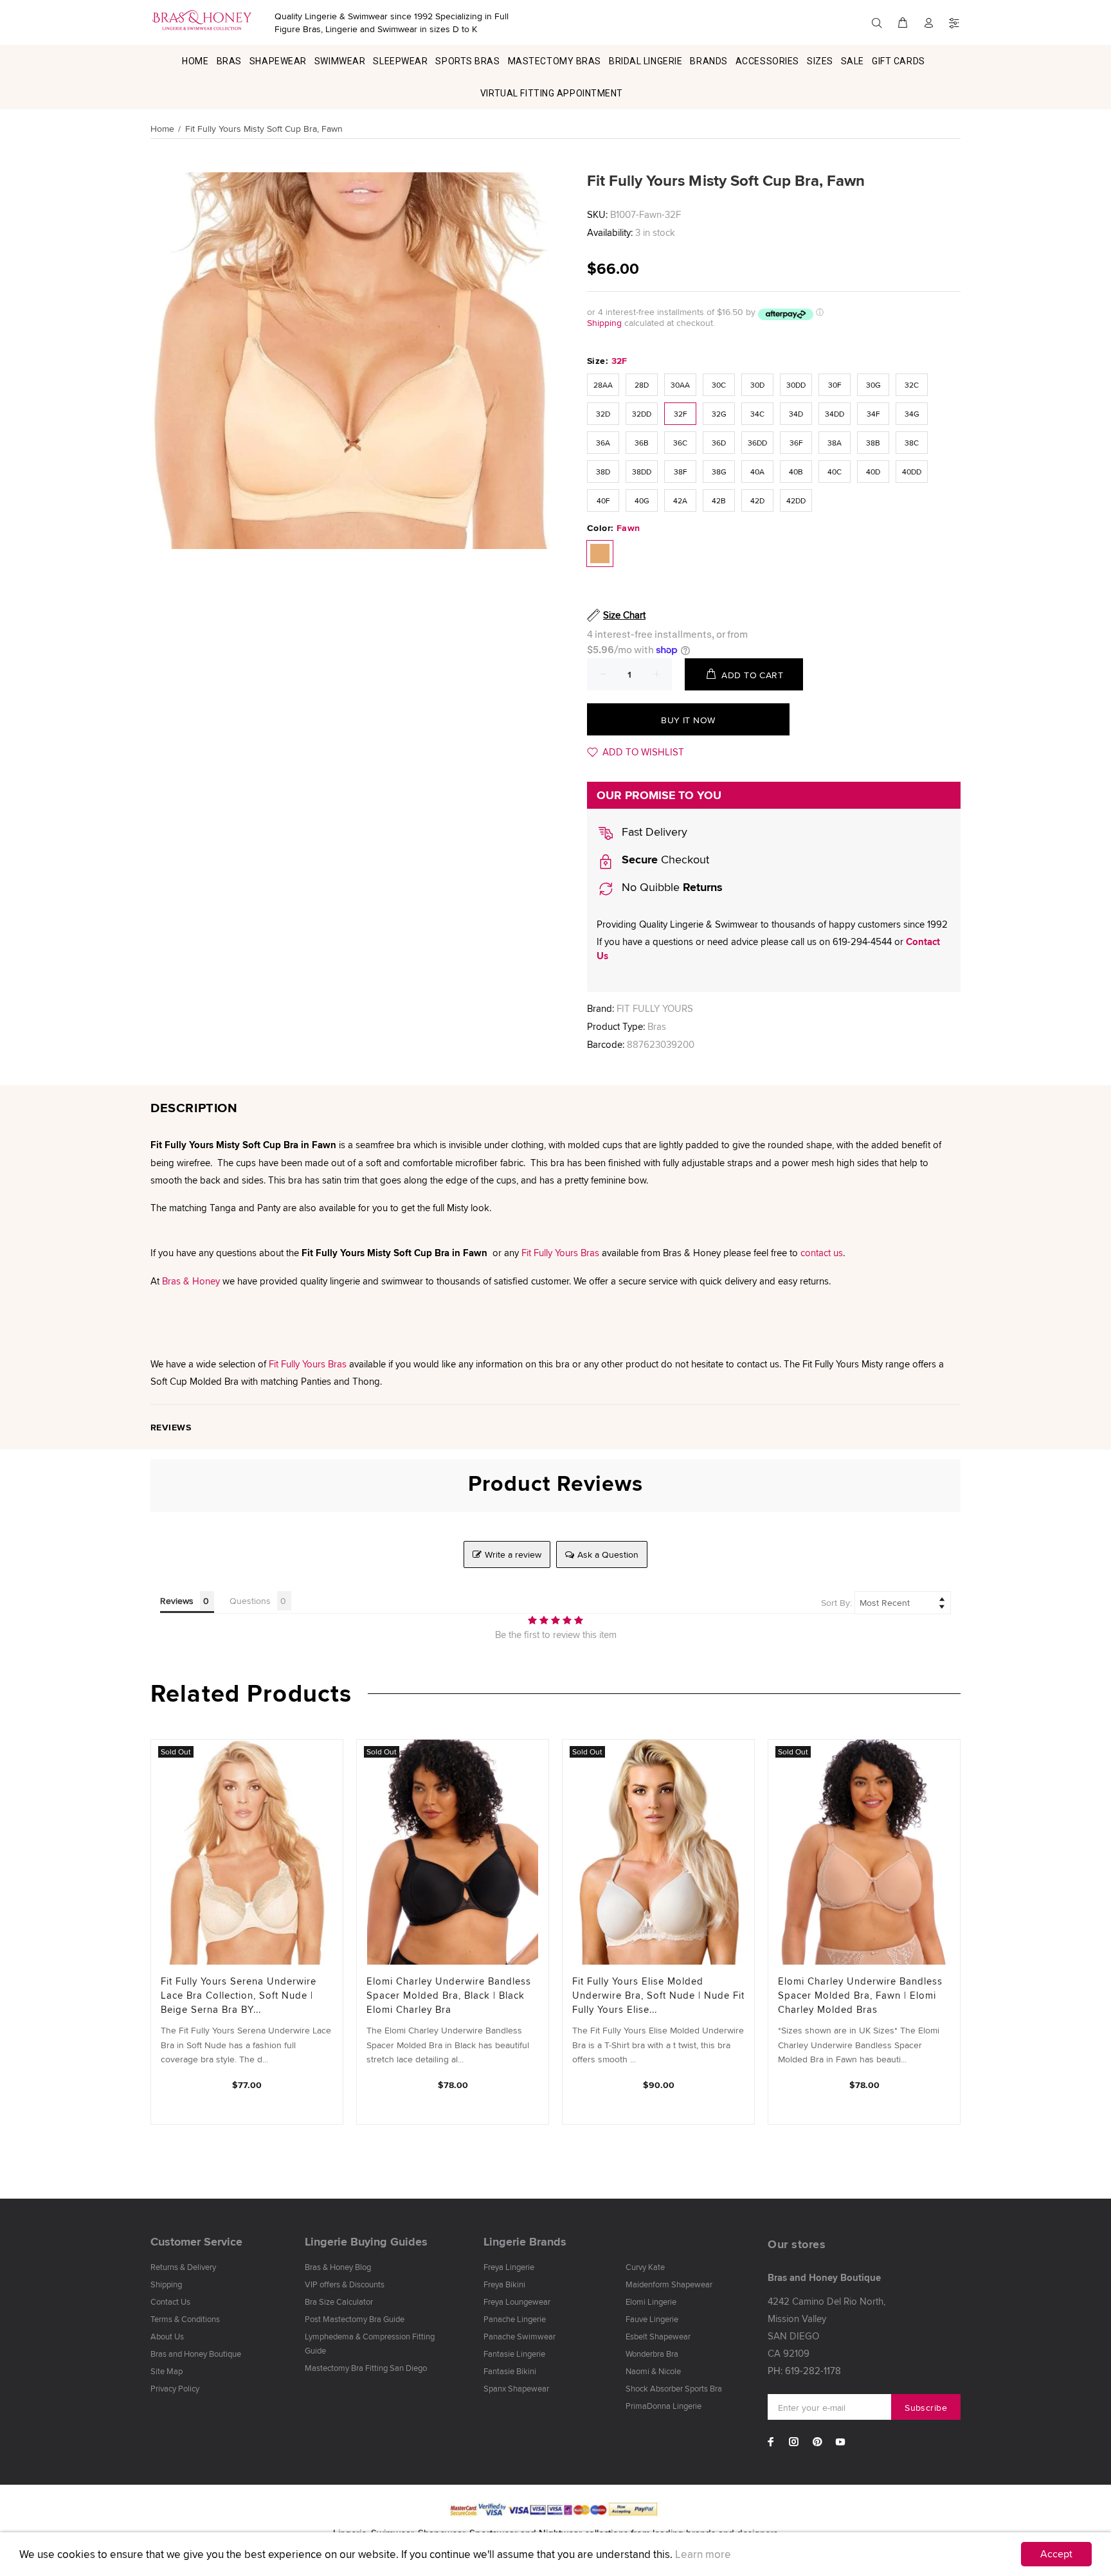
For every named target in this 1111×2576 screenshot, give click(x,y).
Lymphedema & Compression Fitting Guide (370, 2343)
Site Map (167, 2371)
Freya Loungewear (517, 2301)
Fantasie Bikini (510, 2371)
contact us (822, 1253)
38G (719, 472)
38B (873, 443)
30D (757, 385)
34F (873, 414)
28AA (603, 385)
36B (642, 443)
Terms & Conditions (185, 2319)
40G (642, 500)
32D (603, 414)
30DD (796, 385)
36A (603, 443)
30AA (680, 385)
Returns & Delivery (183, 2267)
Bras (657, 1026)
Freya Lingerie (509, 2267)
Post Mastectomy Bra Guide (355, 2319)
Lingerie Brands (525, 2242)
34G (912, 414)
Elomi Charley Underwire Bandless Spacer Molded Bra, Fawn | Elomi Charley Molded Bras (860, 1995)
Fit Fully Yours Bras (560, 1253)
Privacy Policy (175, 2388)
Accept (1056, 2554)
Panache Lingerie (515, 2319)
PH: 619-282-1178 (804, 2371)
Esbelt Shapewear (658, 2336)
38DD (642, 472)
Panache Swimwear (519, 2336)
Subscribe (926, 2408)
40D (873, 472)
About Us (167, 2336)
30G (873, 385)
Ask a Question (608, 1554)
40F (603, 500)
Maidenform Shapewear (669, 2284)
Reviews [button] (177, 1601)
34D (796, 414)
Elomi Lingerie (651, 2301)
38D (603, 472)
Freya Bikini (504, 2284)
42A (680, 500)
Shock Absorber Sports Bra (674, 2388)
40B (796, 472)
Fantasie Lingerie (514, 2354)
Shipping (604, 323)
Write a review (513, 1554)
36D (719, 443)
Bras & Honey (191, 1281)
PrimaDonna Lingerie (664, 2406)
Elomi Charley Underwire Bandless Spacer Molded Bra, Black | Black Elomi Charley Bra (449, 1995)
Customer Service (196, 2242)
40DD (912, 472)
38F (681, 472)
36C (680, 443)
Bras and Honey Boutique (196, 2354)
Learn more (703, 2554)
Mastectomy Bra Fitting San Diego (366, 2368)
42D (757, 500)
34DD (835, 414)
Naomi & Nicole (653, 2371)
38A (835, 443)
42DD (796, 500)
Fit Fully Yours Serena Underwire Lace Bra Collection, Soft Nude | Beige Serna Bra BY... (239, 1995)
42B (719, 500)
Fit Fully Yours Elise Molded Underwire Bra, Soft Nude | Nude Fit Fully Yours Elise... (658, 1995)
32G (719, 414)
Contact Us (170, 2301)
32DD (642, 414)
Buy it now (688, 720)
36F (796, 443)
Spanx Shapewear (516, 2388)
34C (757, 414)
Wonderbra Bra (652, 2354)
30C (719, 385)
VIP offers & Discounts (345, 2284)
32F (681, 414)
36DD (757, 443)
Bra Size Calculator (339, 2301)
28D (642, 385)
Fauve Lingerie (652, 2319)
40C (835, 472)
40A (757, 472)
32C (912, 385)
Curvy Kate (645, 2267)
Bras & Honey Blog (338, 2267)
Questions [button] (250, 1601)
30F (835, 385)
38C (912, 443)
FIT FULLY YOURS (655, 1008)
